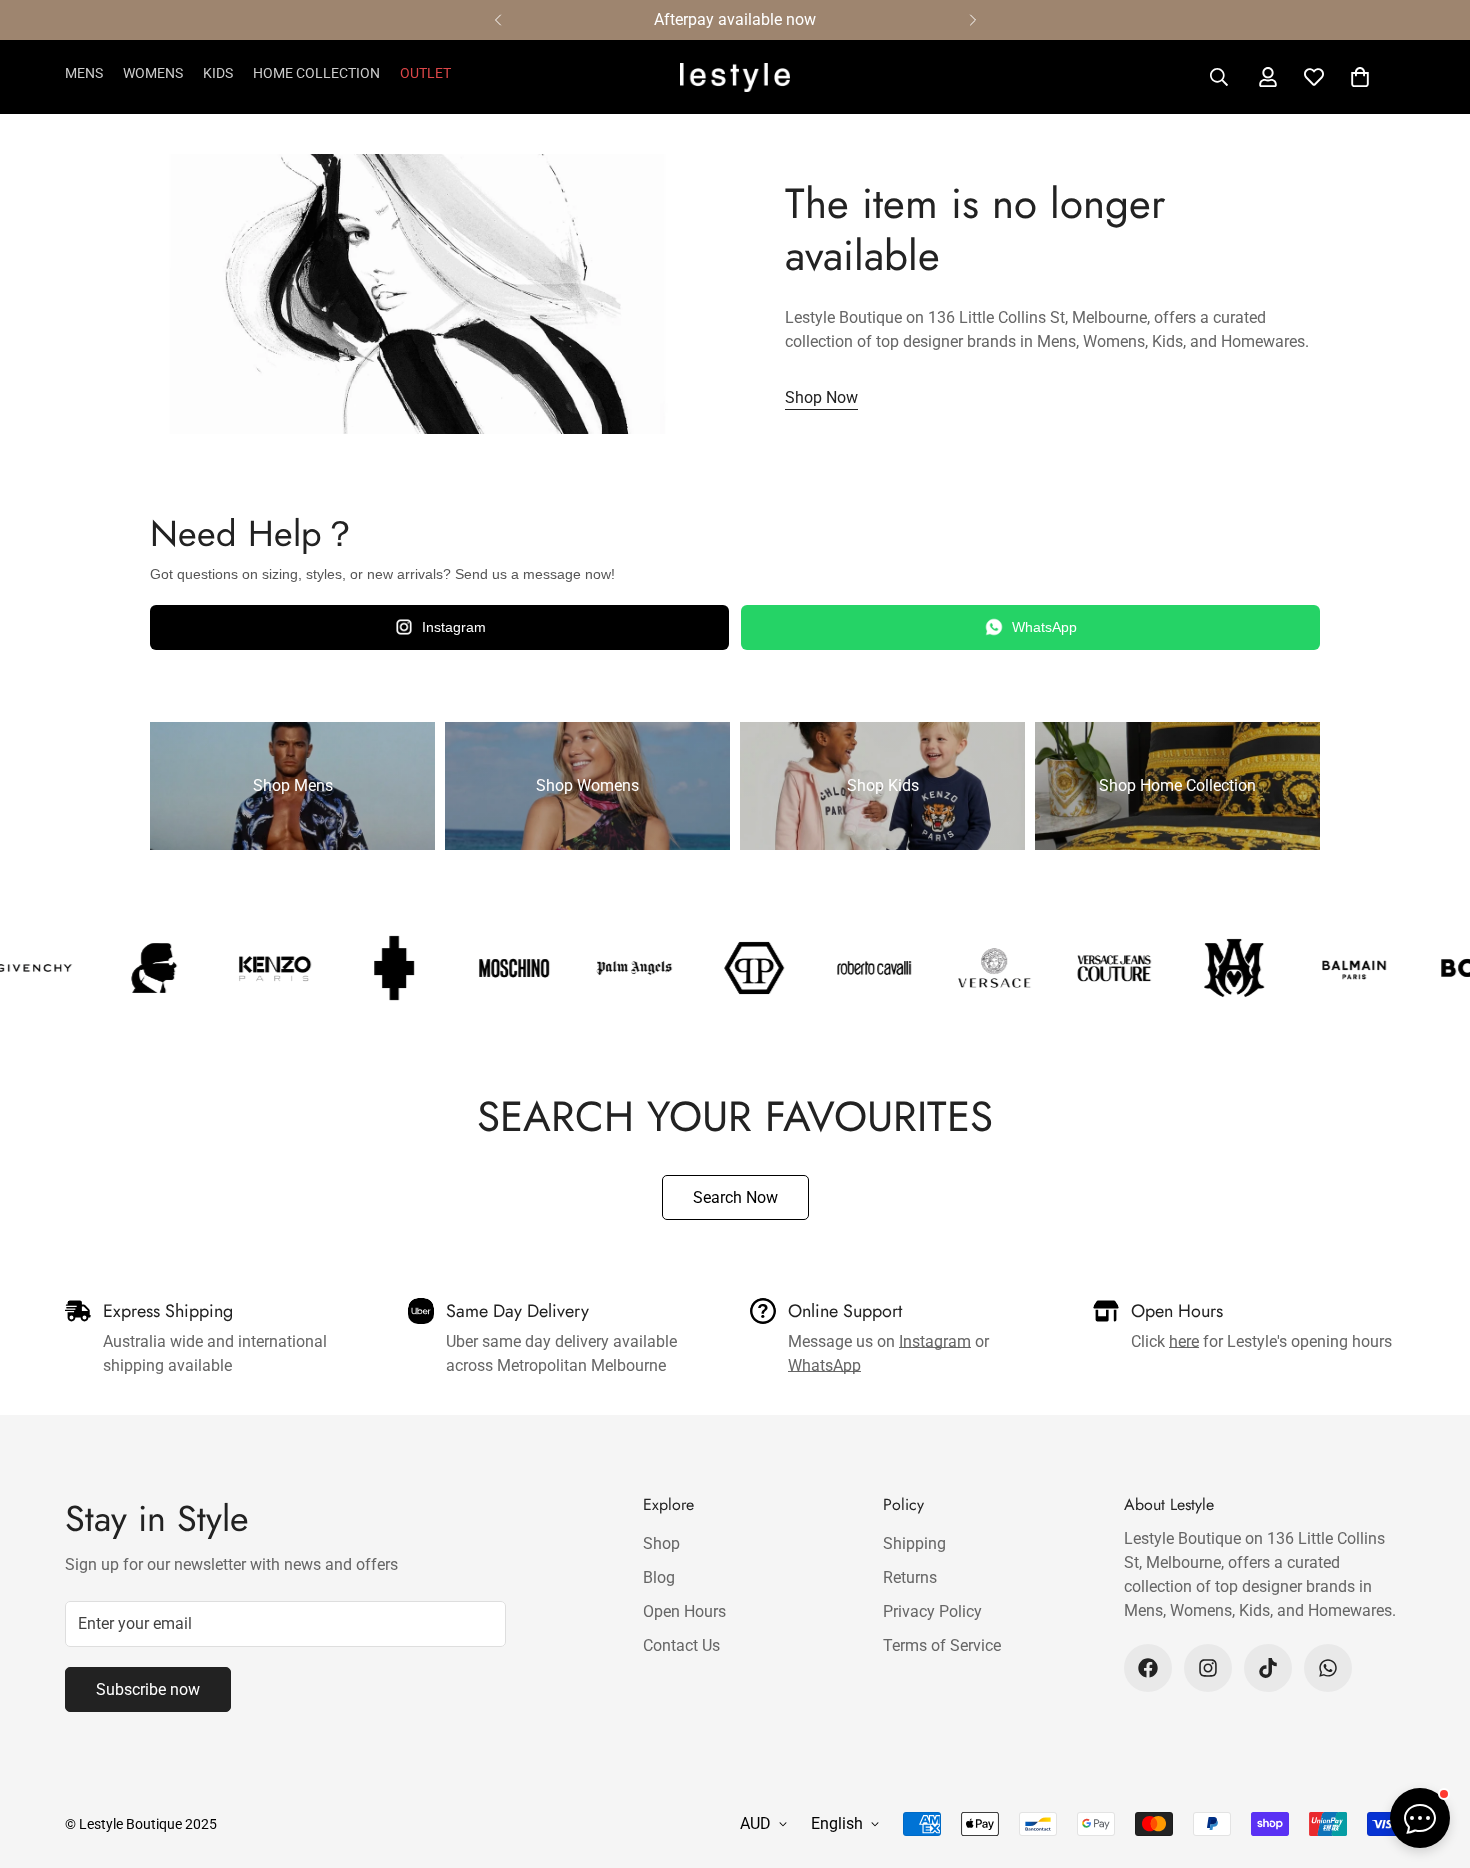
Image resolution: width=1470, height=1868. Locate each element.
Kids (218, 73)
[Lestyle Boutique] (735, 77)
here (1184, 1341)
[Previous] (497, 20)
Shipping (914, 1543)
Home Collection (316, 73)
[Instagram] (1208, 1668)
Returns (910, 1577)
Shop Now (821, 397)
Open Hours (684, 1611)
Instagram (454, 627)
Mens (84, 73)
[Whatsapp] (1328, 1668)
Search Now (735, 1197)
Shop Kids (883, 785)
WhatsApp (1044, 627)
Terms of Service (942, 1645)
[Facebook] (1148, 1668)
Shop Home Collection (1177, 785)
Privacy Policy (932, 1611)
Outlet (425, 73)
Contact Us (681, 1645)
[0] (1360, 77)
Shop (661, 1543)
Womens (153, 73)
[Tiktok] (1268, 1668)
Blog (659, 1577)
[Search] (1219, 77)
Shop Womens (587, 785)
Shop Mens (293, 785)
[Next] (972, 20)
